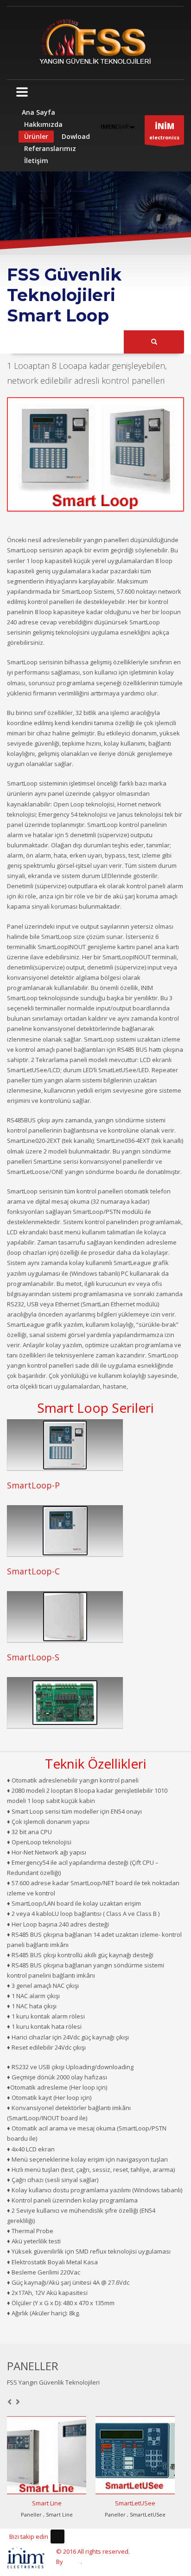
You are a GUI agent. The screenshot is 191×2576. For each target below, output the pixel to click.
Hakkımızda (43, 124)
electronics (164, 131)
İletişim (36, 161)
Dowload (76, 136)
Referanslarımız (50, 148)
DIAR (115, 126)
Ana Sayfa (38, 112)
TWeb (73, 2562)
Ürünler (36, 136)
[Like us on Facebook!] (57, 2537)
